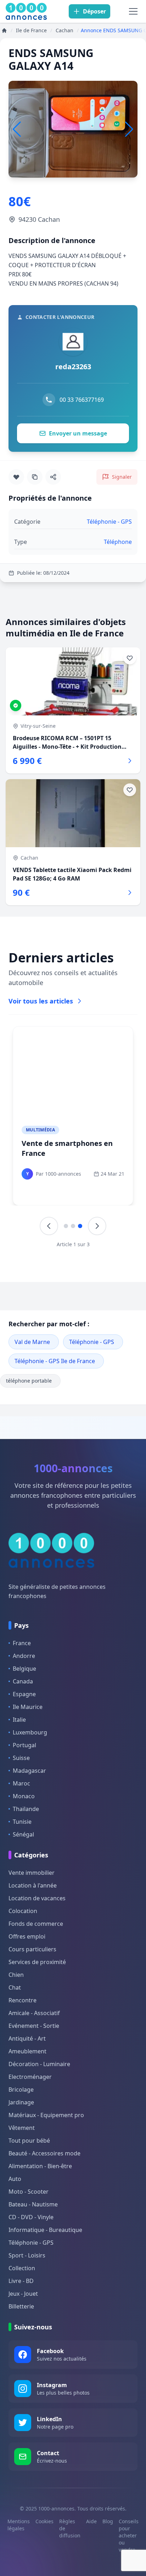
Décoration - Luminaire (39, 2064)
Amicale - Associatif (34, 2013)
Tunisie (22, 1822)
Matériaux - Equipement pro (46, 2115)
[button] (129, 129)
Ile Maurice (28, 1707)
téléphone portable (29, 1381)
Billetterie (21, 2306)
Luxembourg (30, 1732)
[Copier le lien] (35, 477)
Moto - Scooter (29, 2192)
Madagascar (29, 1771)
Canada (23, 1681)
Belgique (24, 1669)
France (22, 1643)
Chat (15, 1987)
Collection (22, 2268)
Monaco (24, 1796)
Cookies (44, 2521)
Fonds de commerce (36, 1924)
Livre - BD (21, 2281)
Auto (15, 2179)
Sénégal (23, 1834)
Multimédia (40, 1130)
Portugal (24, 1745)
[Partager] (53, 477)
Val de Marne (32, 1342)
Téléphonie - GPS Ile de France (55, 1361)
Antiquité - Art (27, 2038)
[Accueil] (4, 30)
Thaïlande (26, 1809)
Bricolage (21, 2090)
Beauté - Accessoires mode (44, 2153)
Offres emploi (27, 1936)
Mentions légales (19, 2525)
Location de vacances (37, 1898)
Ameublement (27, 2051)
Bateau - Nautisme (33, 2204)
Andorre (24, 1656)
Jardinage (21, 2102)
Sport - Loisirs (27, 2255)
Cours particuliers (32, 1949)
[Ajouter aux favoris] (16, 477)
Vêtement (22, 2128)
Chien (16, 1975)
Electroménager (30, 2077)
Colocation (23, 1911)
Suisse (21, 1758)
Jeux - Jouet (23, 2294)
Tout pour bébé (29, 2141)
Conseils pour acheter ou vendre (129, 2535)
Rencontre (23, 2000)
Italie (19, 1720)
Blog (108, 2521)
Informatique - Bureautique (45, 2230)
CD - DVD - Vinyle (31, 2217)
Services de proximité (37, 1962)
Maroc (21, 1783)
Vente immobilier (32, 1873)
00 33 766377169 (82, 400)
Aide (91, 2521)
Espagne (24, 1694)
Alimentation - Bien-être (40, 2166)
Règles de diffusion (70, 2528)
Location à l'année (33, 1885)
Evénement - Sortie (34, 2026)
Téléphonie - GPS (92, 1342)
